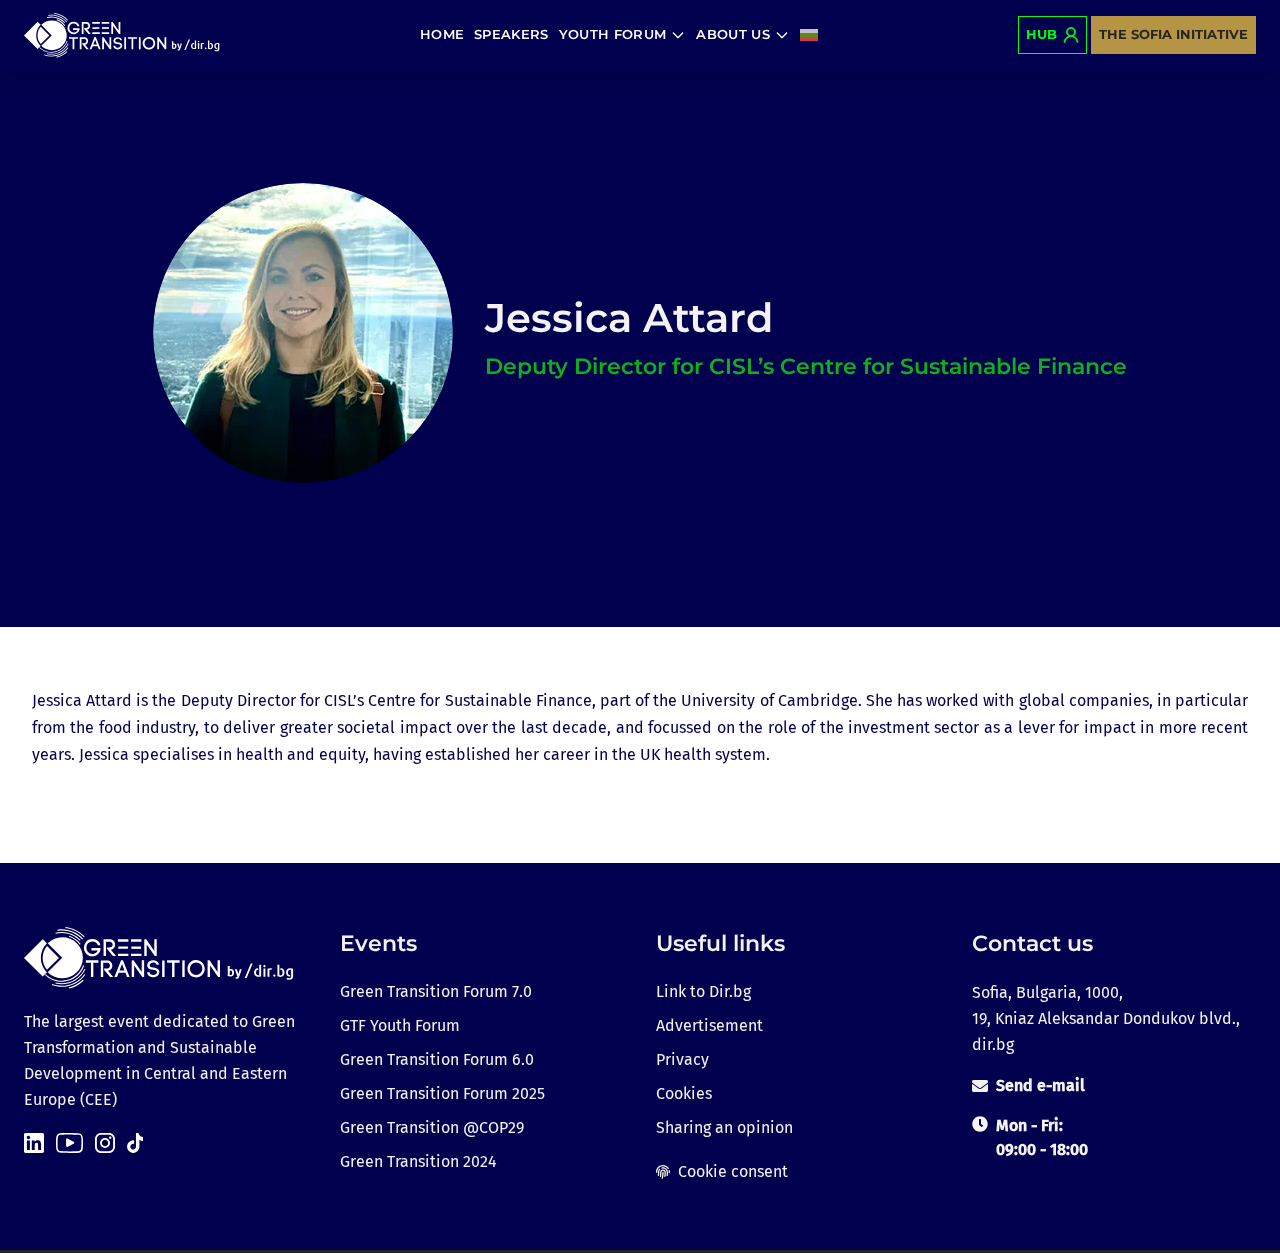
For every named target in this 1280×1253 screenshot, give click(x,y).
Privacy (682, 1059)
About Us (733, 34)
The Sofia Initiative (1173, 34)
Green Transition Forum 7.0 (436, 991)
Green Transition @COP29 (432, 1127)
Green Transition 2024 (418, 1161)
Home (442, 34)
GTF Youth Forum (400, 1025)
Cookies (684, 1093)
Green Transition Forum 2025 (442, 1093)
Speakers (511, 34)
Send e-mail (1040, 1085)
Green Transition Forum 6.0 (437, 1059)
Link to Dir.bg (703, 991)
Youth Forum (613, 34)
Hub (1041, 34)
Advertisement (709, 1025)
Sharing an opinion (724, 1127)
